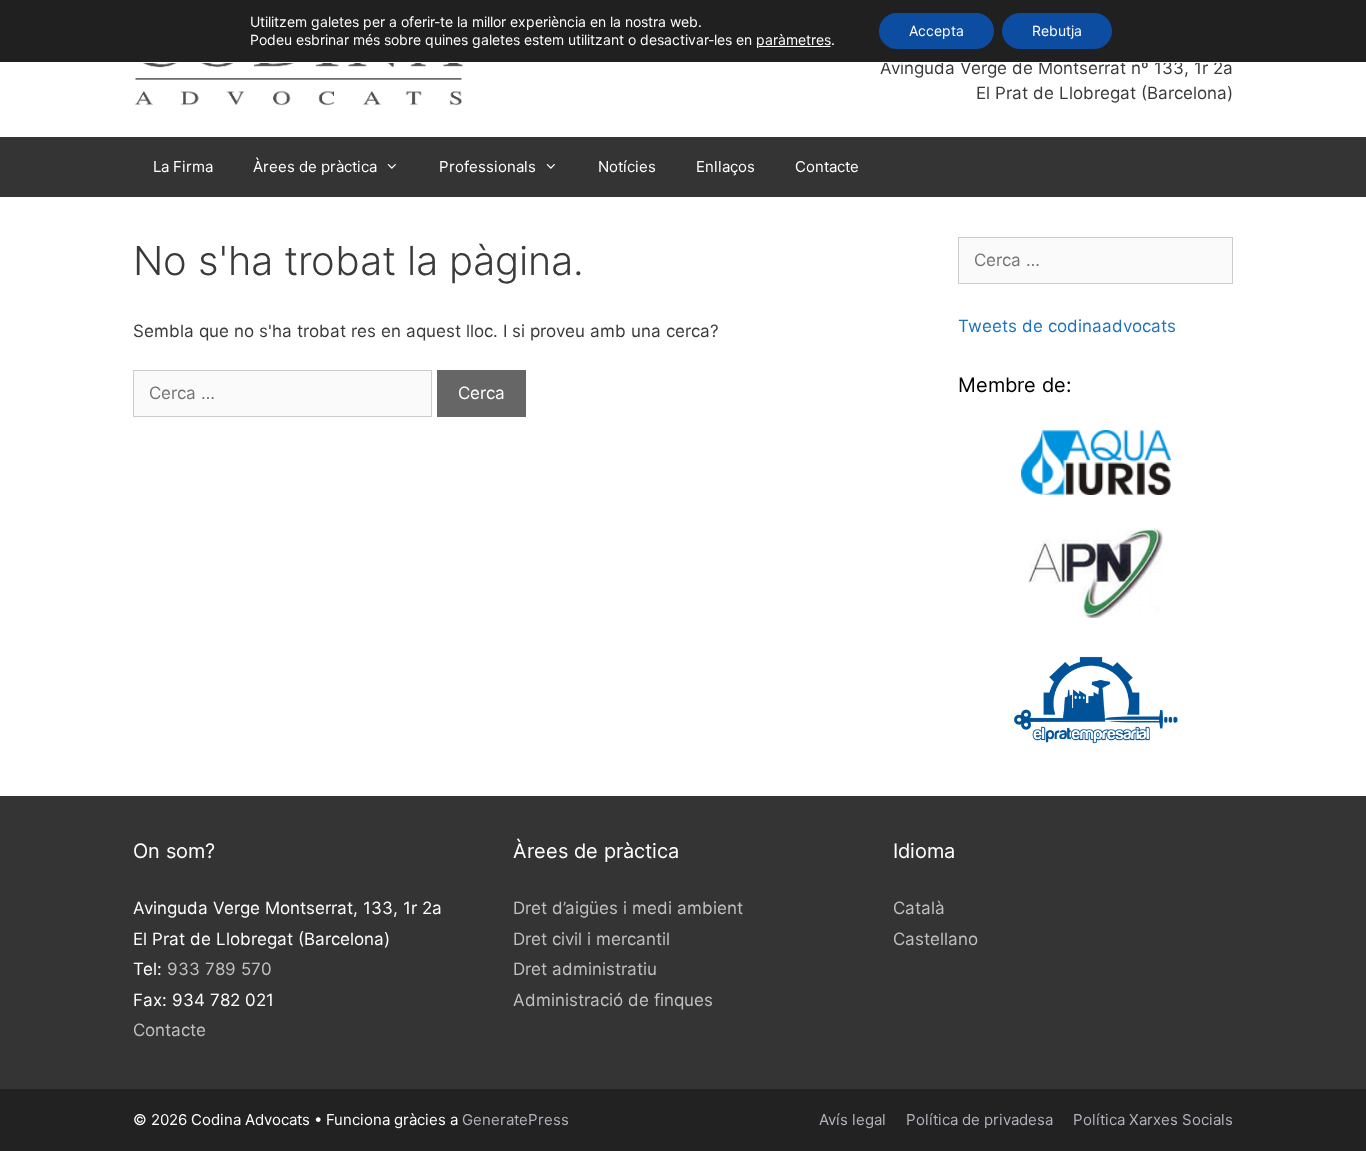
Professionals (487, 166)
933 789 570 (219, 969)
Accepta (936, 30)
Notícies (627, 166)
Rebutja (1057, 30)
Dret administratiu (585, 969)
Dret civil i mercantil (591, 939)
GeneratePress (515, 1119)
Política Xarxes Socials (1153, 1119)
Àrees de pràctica (315, 166)
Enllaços (725, 166)
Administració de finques (613, 1000)
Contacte (827, 166)
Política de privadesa (979, 1119)
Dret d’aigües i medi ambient (628, 908)
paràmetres (793, 39)
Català (919, 908)
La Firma (183, 166)
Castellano (935, 939)
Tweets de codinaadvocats (1067, 326)
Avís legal (852, 1119)
